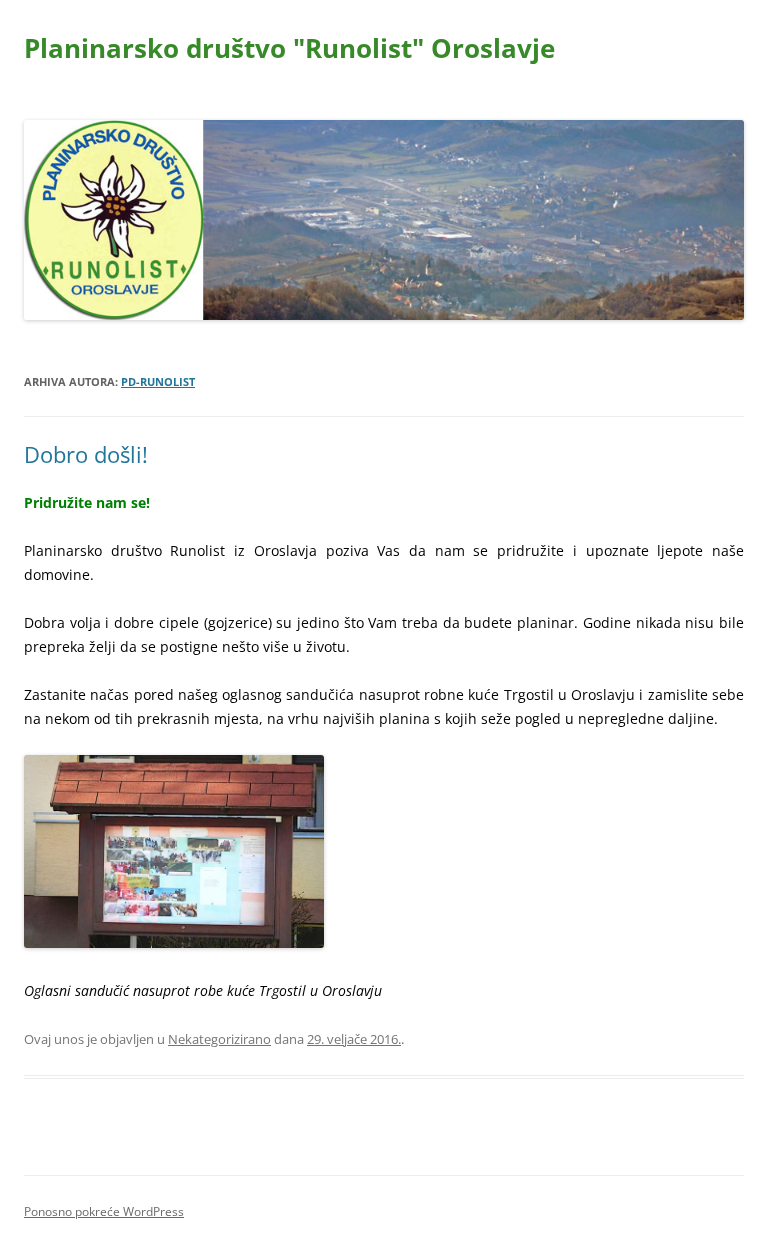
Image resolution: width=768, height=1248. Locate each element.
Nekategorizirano (219, 1039)
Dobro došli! (86, 454)
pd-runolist (158, 381)
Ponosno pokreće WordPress (104, 1211)
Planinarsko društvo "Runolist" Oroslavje (289, 48)
